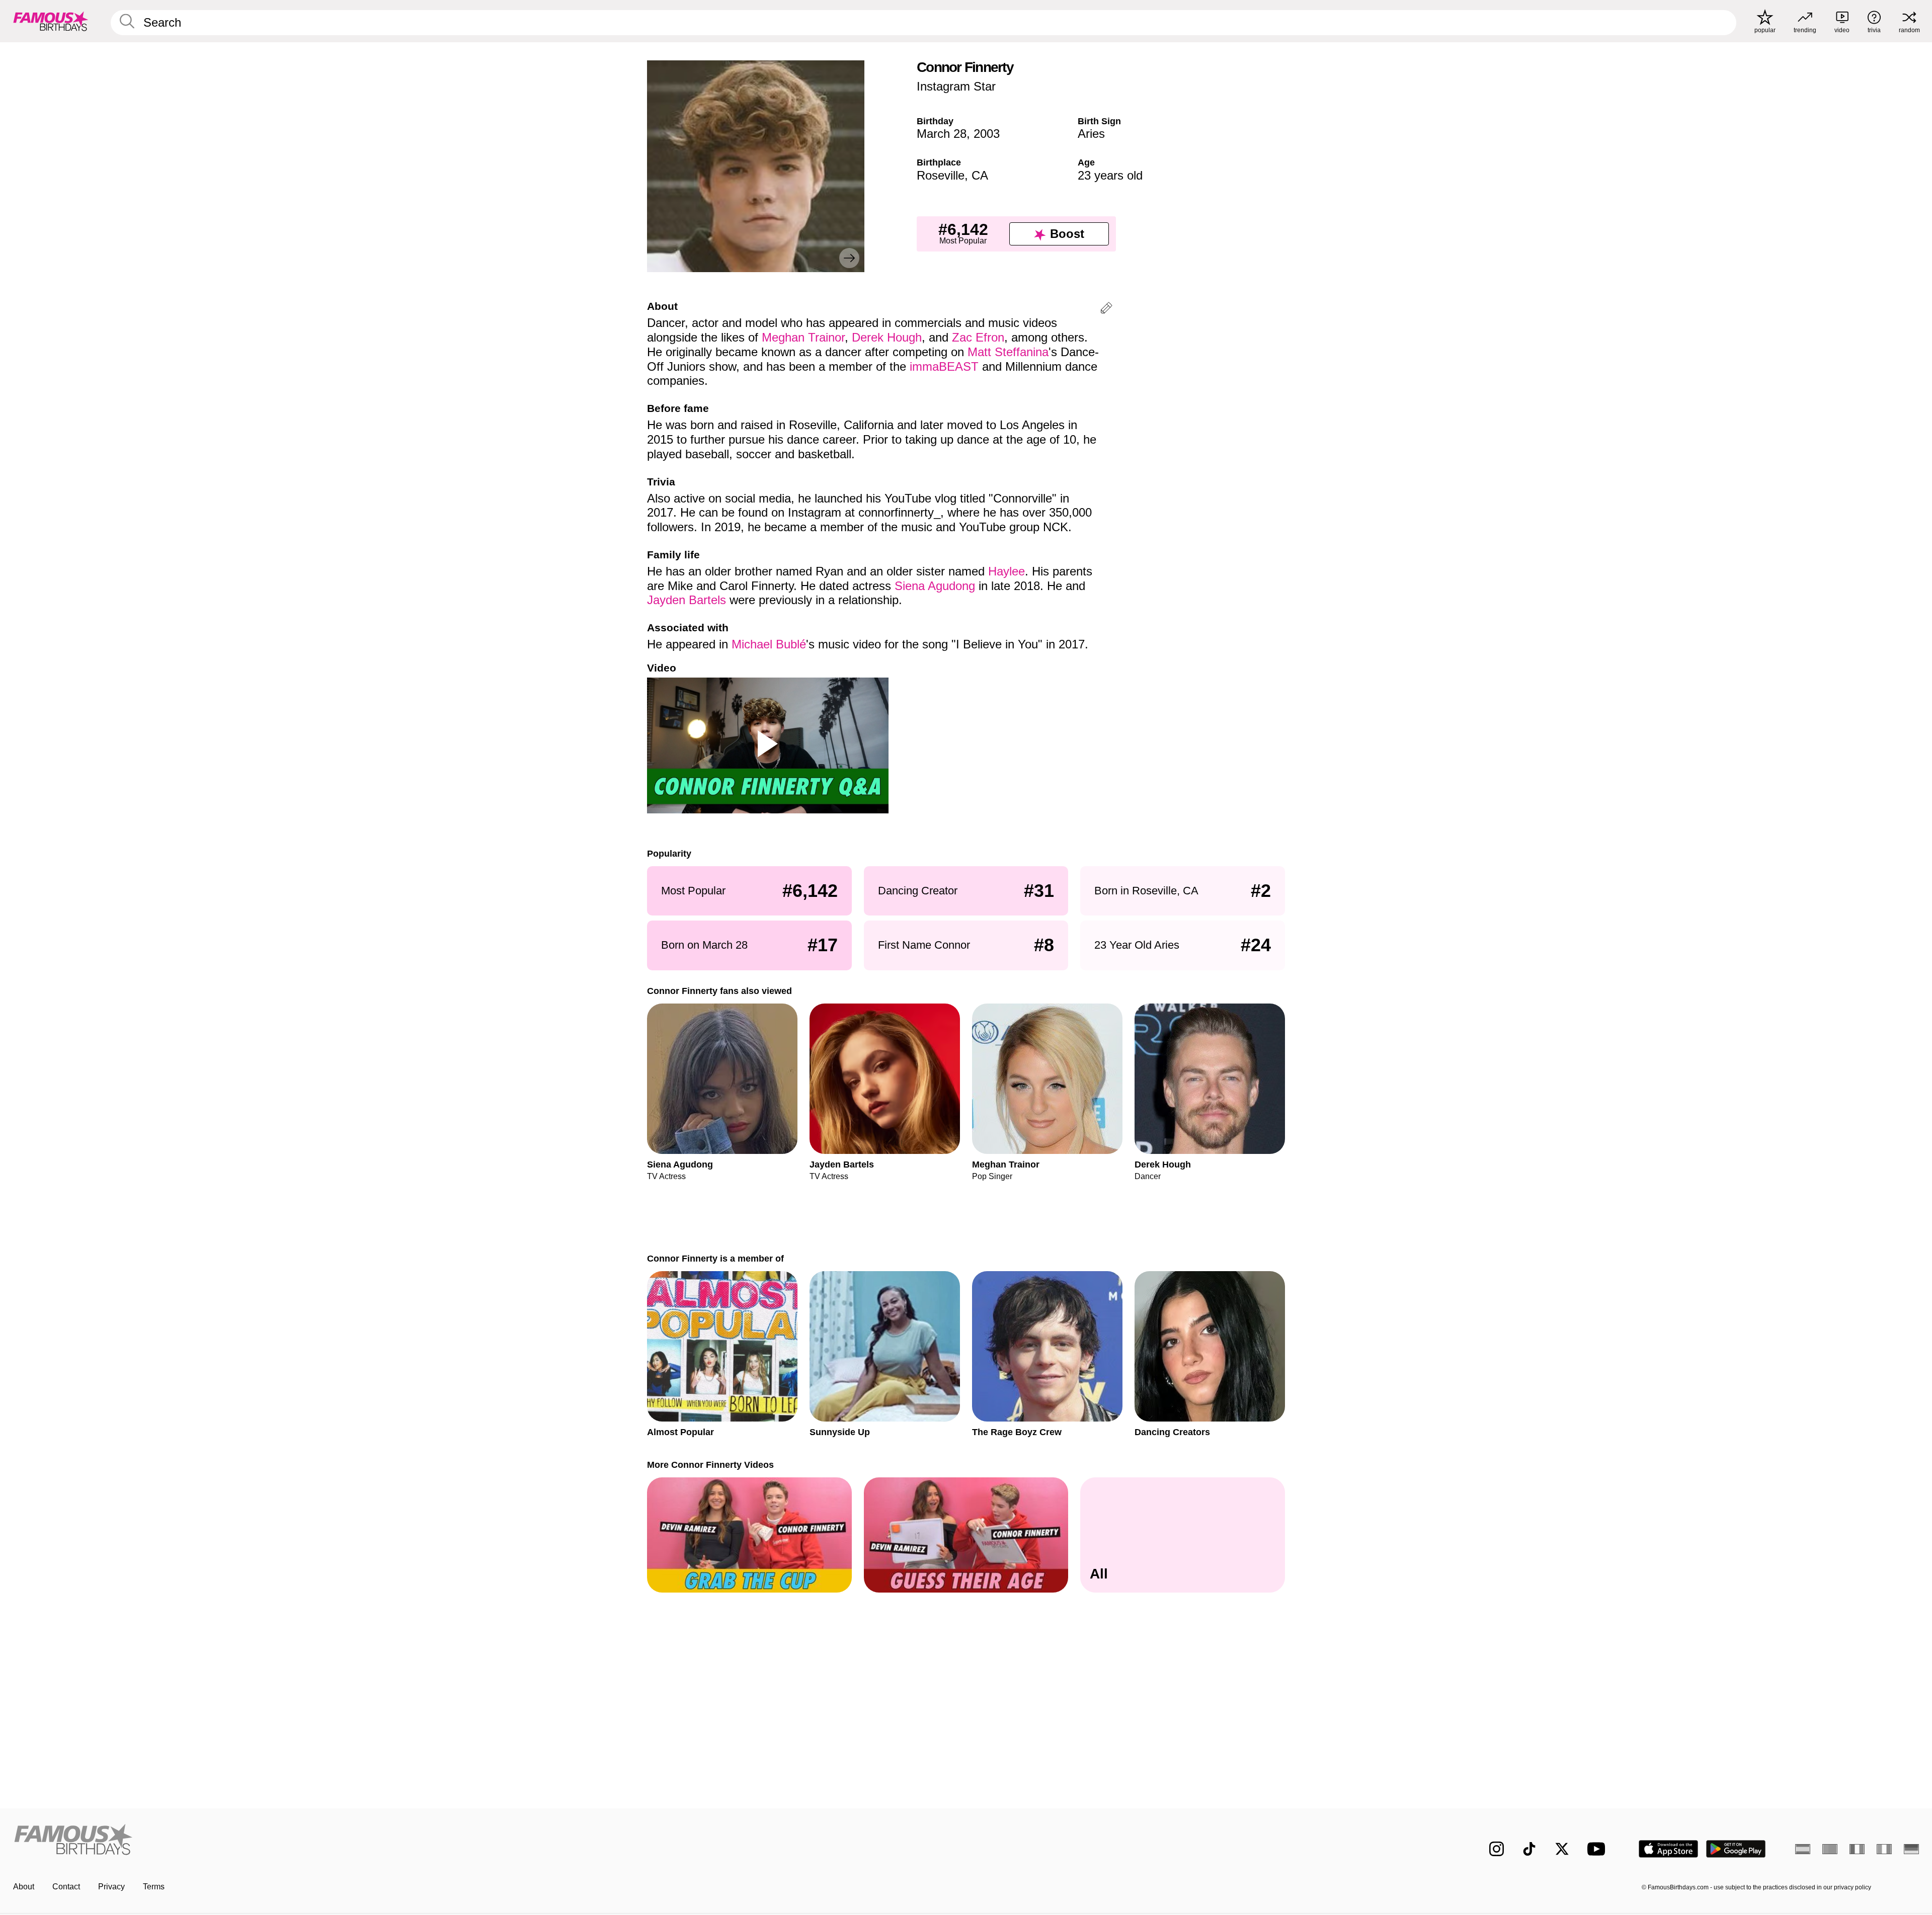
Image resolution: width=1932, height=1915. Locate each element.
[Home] (487, 1841)
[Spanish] (1803, 1849)
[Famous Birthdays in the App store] (1668, 1849)
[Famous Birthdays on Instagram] (1497, 1849)
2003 (987, 134)
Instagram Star (956, 86)
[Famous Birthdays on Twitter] (1562, 1849)
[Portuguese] (1830, 1849)
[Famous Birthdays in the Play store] (1736, 1849)
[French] (1857, 1849)
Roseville (941, 175)
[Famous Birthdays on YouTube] (1598, 1849)
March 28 (942, 134)
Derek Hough (887, 337)
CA (980, 175)
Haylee (1007, 571)
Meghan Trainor (803, 337)
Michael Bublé (769, 644)
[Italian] (1884, 1849)
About (24, 1887)
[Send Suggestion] (1106, 310)
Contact (66, 1887)
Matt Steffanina (1008, 352)
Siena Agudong (935, 586)
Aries (1091, 134)
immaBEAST (944, 366)
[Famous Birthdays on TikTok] (1529, 1849)
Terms (154, 1887)
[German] (1911, 1849)
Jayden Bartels (687, 600)
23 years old (1110, 175)
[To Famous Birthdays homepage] (51, 21)
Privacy (111, 1887)
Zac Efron (978, 337)
